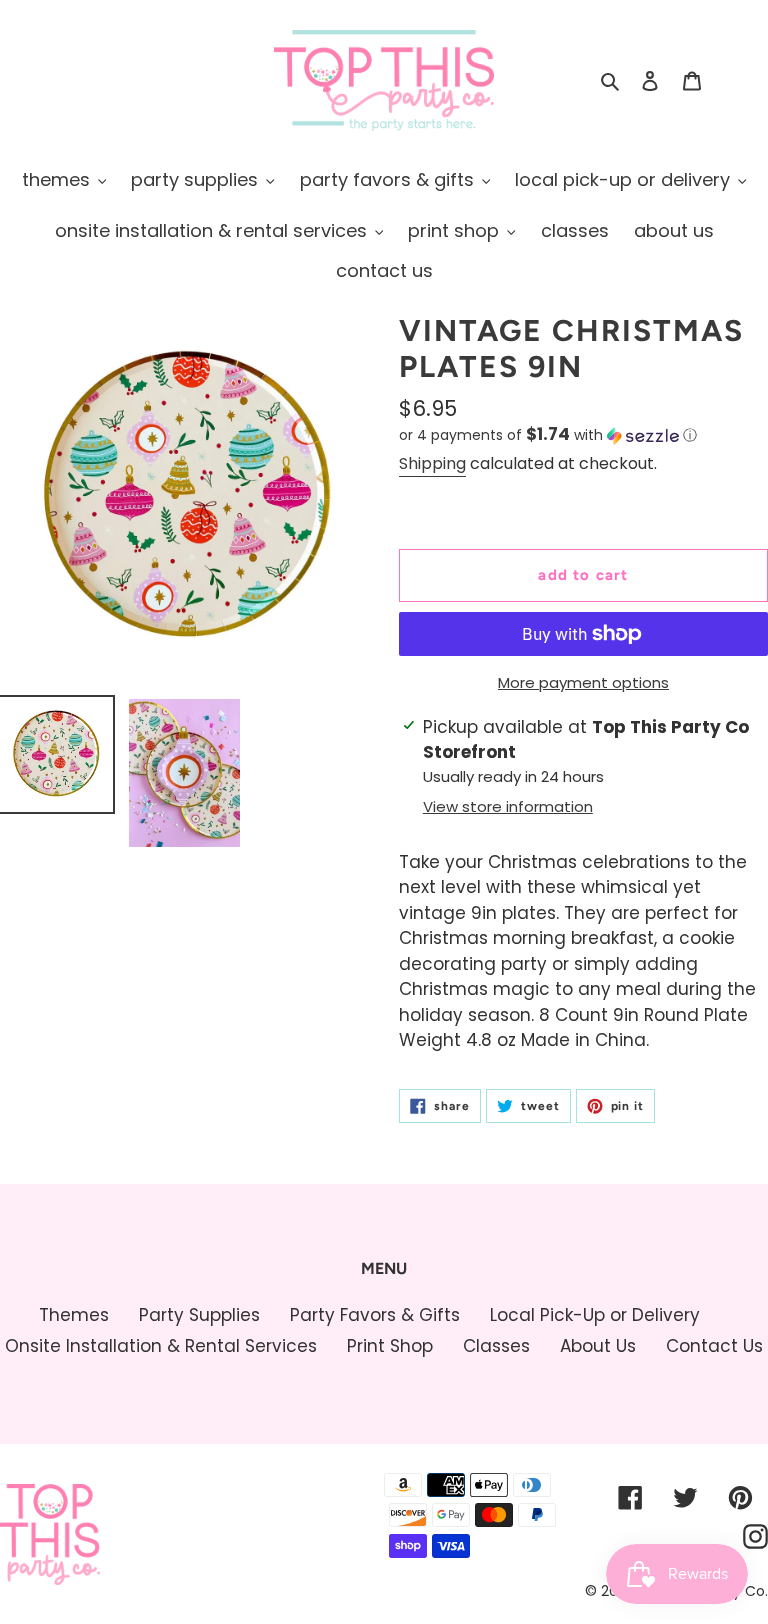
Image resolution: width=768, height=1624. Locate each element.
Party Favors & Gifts (375, 1315)
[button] (548, 435)
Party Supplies (199, 1315)
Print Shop (390, 1346)
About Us (598, 1346)
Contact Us (714, 1346)
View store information (508, 806)
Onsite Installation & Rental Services (161, 1346)
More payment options (583, 682)
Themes (74, 1315)
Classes (496, 1346)
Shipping (432, 463)
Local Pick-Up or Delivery (595, 1315)
